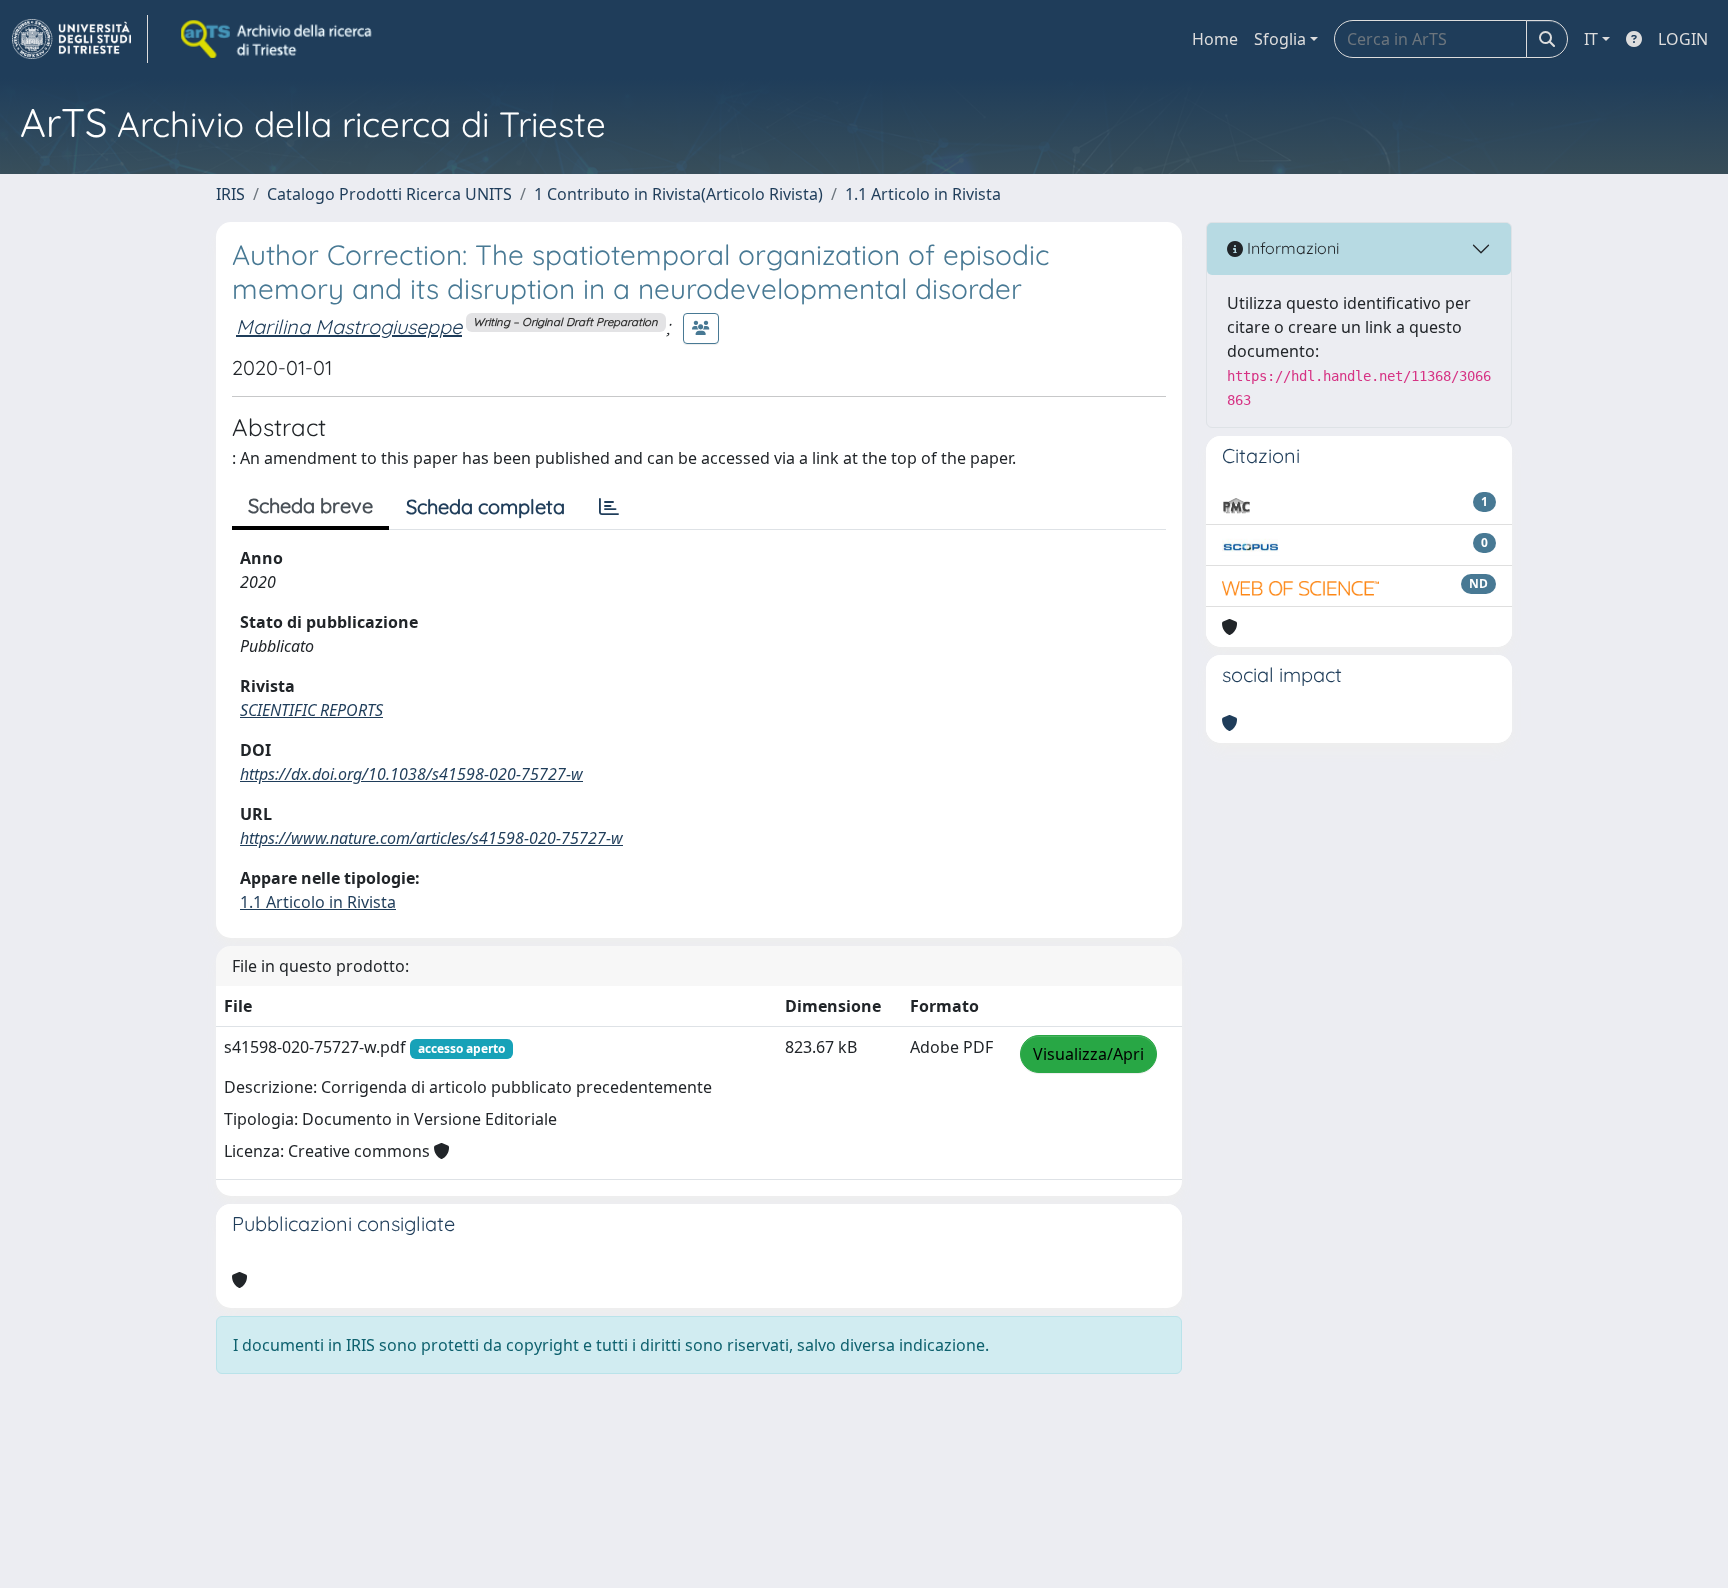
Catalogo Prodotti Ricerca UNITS (389, 194)
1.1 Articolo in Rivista (923, 194)
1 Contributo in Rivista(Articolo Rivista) (678, 194)
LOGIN (1683, 39)
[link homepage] (80, 39)
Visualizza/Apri (1088, 1054)
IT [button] (1591, 39)
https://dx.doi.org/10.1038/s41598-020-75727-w (411, 774)
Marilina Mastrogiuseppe (349, 326)
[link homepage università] (278, 39)
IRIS (230, 194)
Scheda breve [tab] (310, 505)
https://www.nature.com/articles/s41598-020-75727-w (431, 838)
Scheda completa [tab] (485, 506)
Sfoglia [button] (1280, 39)
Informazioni (1291, 248)
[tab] (609, 507)
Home (1215, 39)
